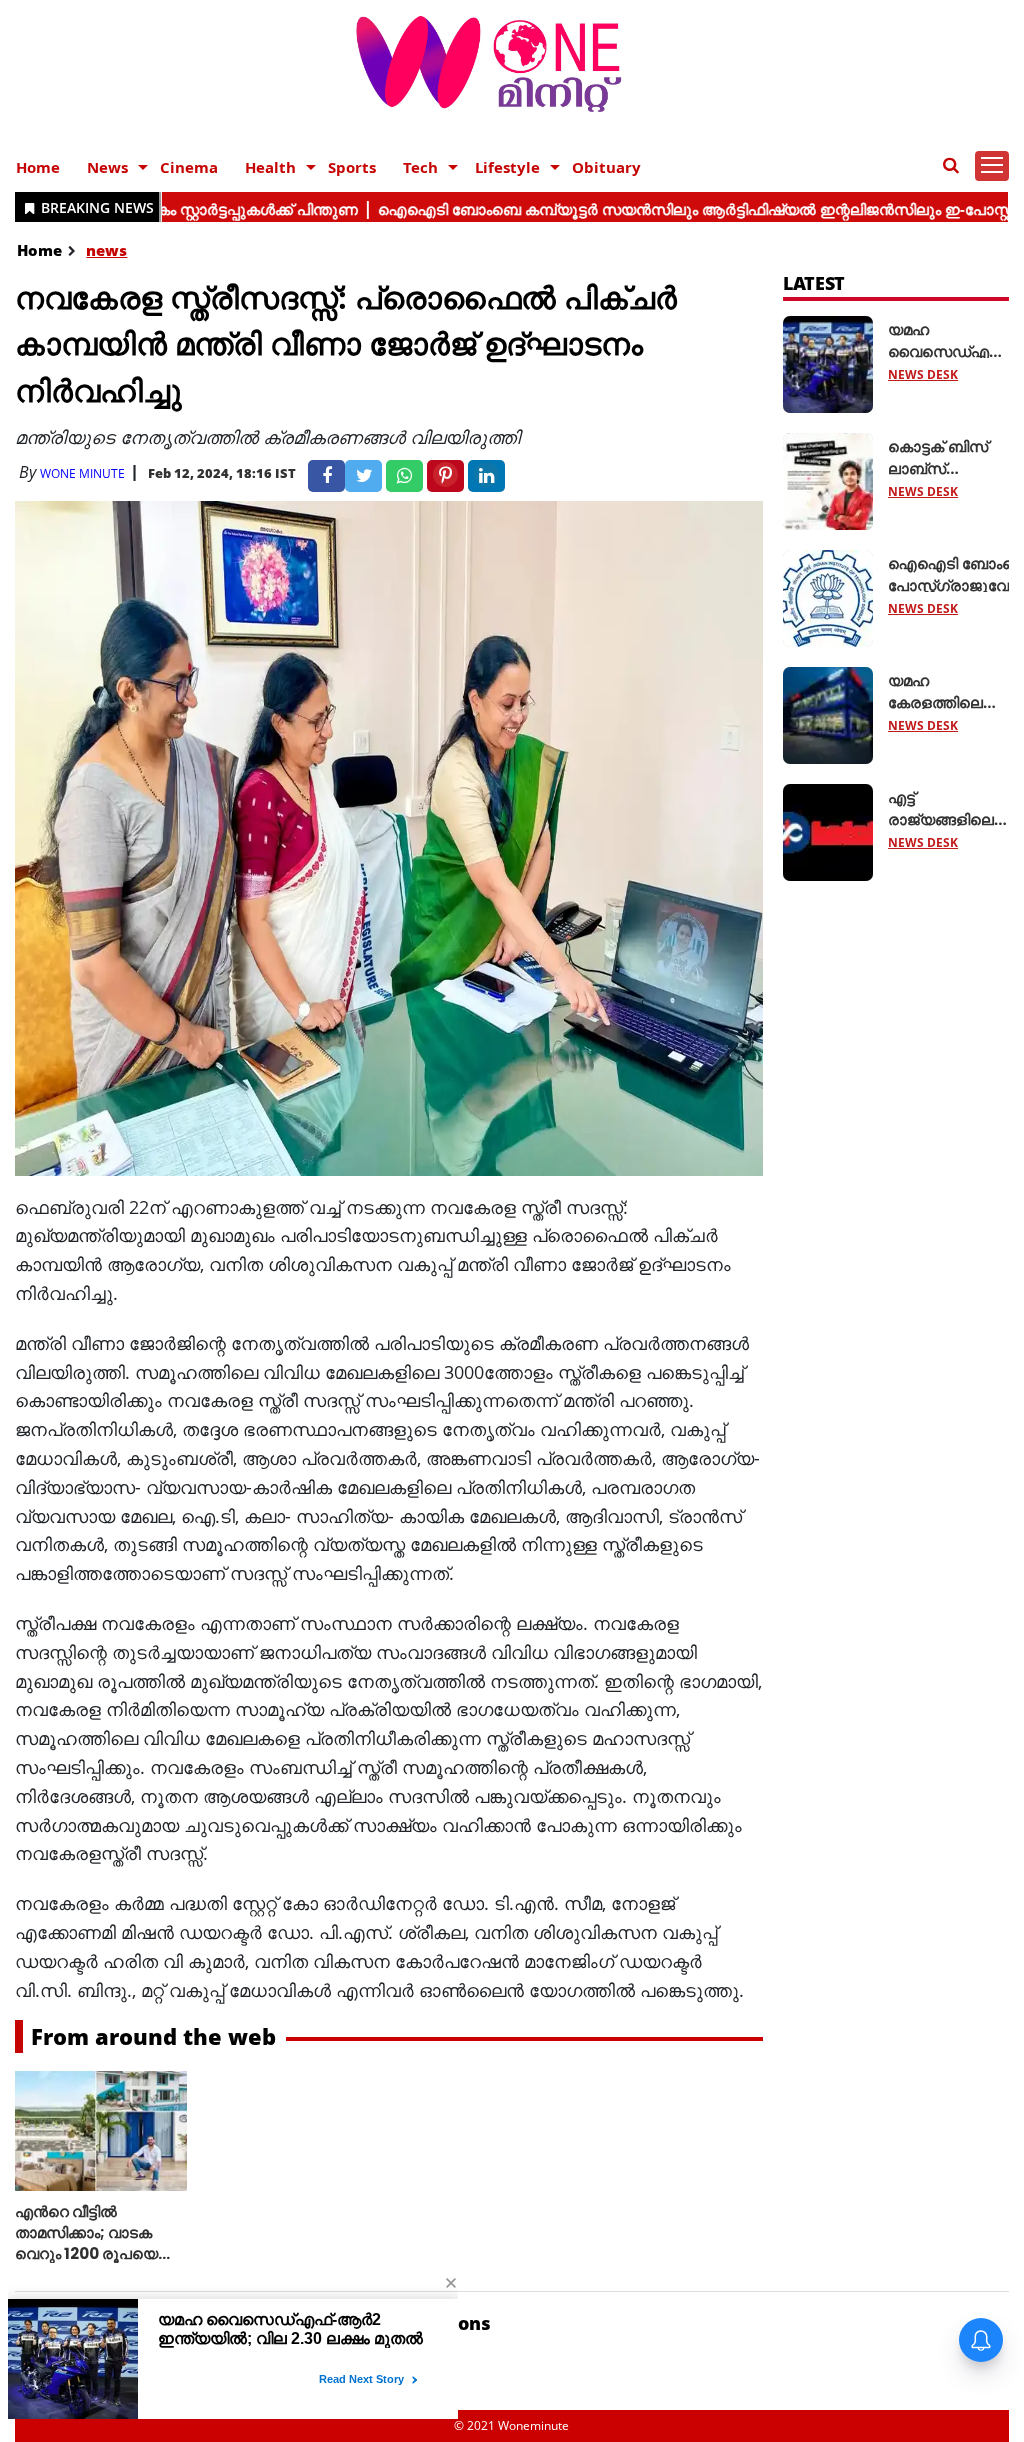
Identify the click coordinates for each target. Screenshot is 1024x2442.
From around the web (153, 2036)
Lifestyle (507, 167)
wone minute (82, 473)
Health (270, 167)
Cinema (189, 167)
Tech (420, 167)
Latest (814, 283)
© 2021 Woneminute (511, 2425)
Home (38, 167)
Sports (352, 167)
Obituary (606, 167)
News (107, 167)
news (106, 250)
